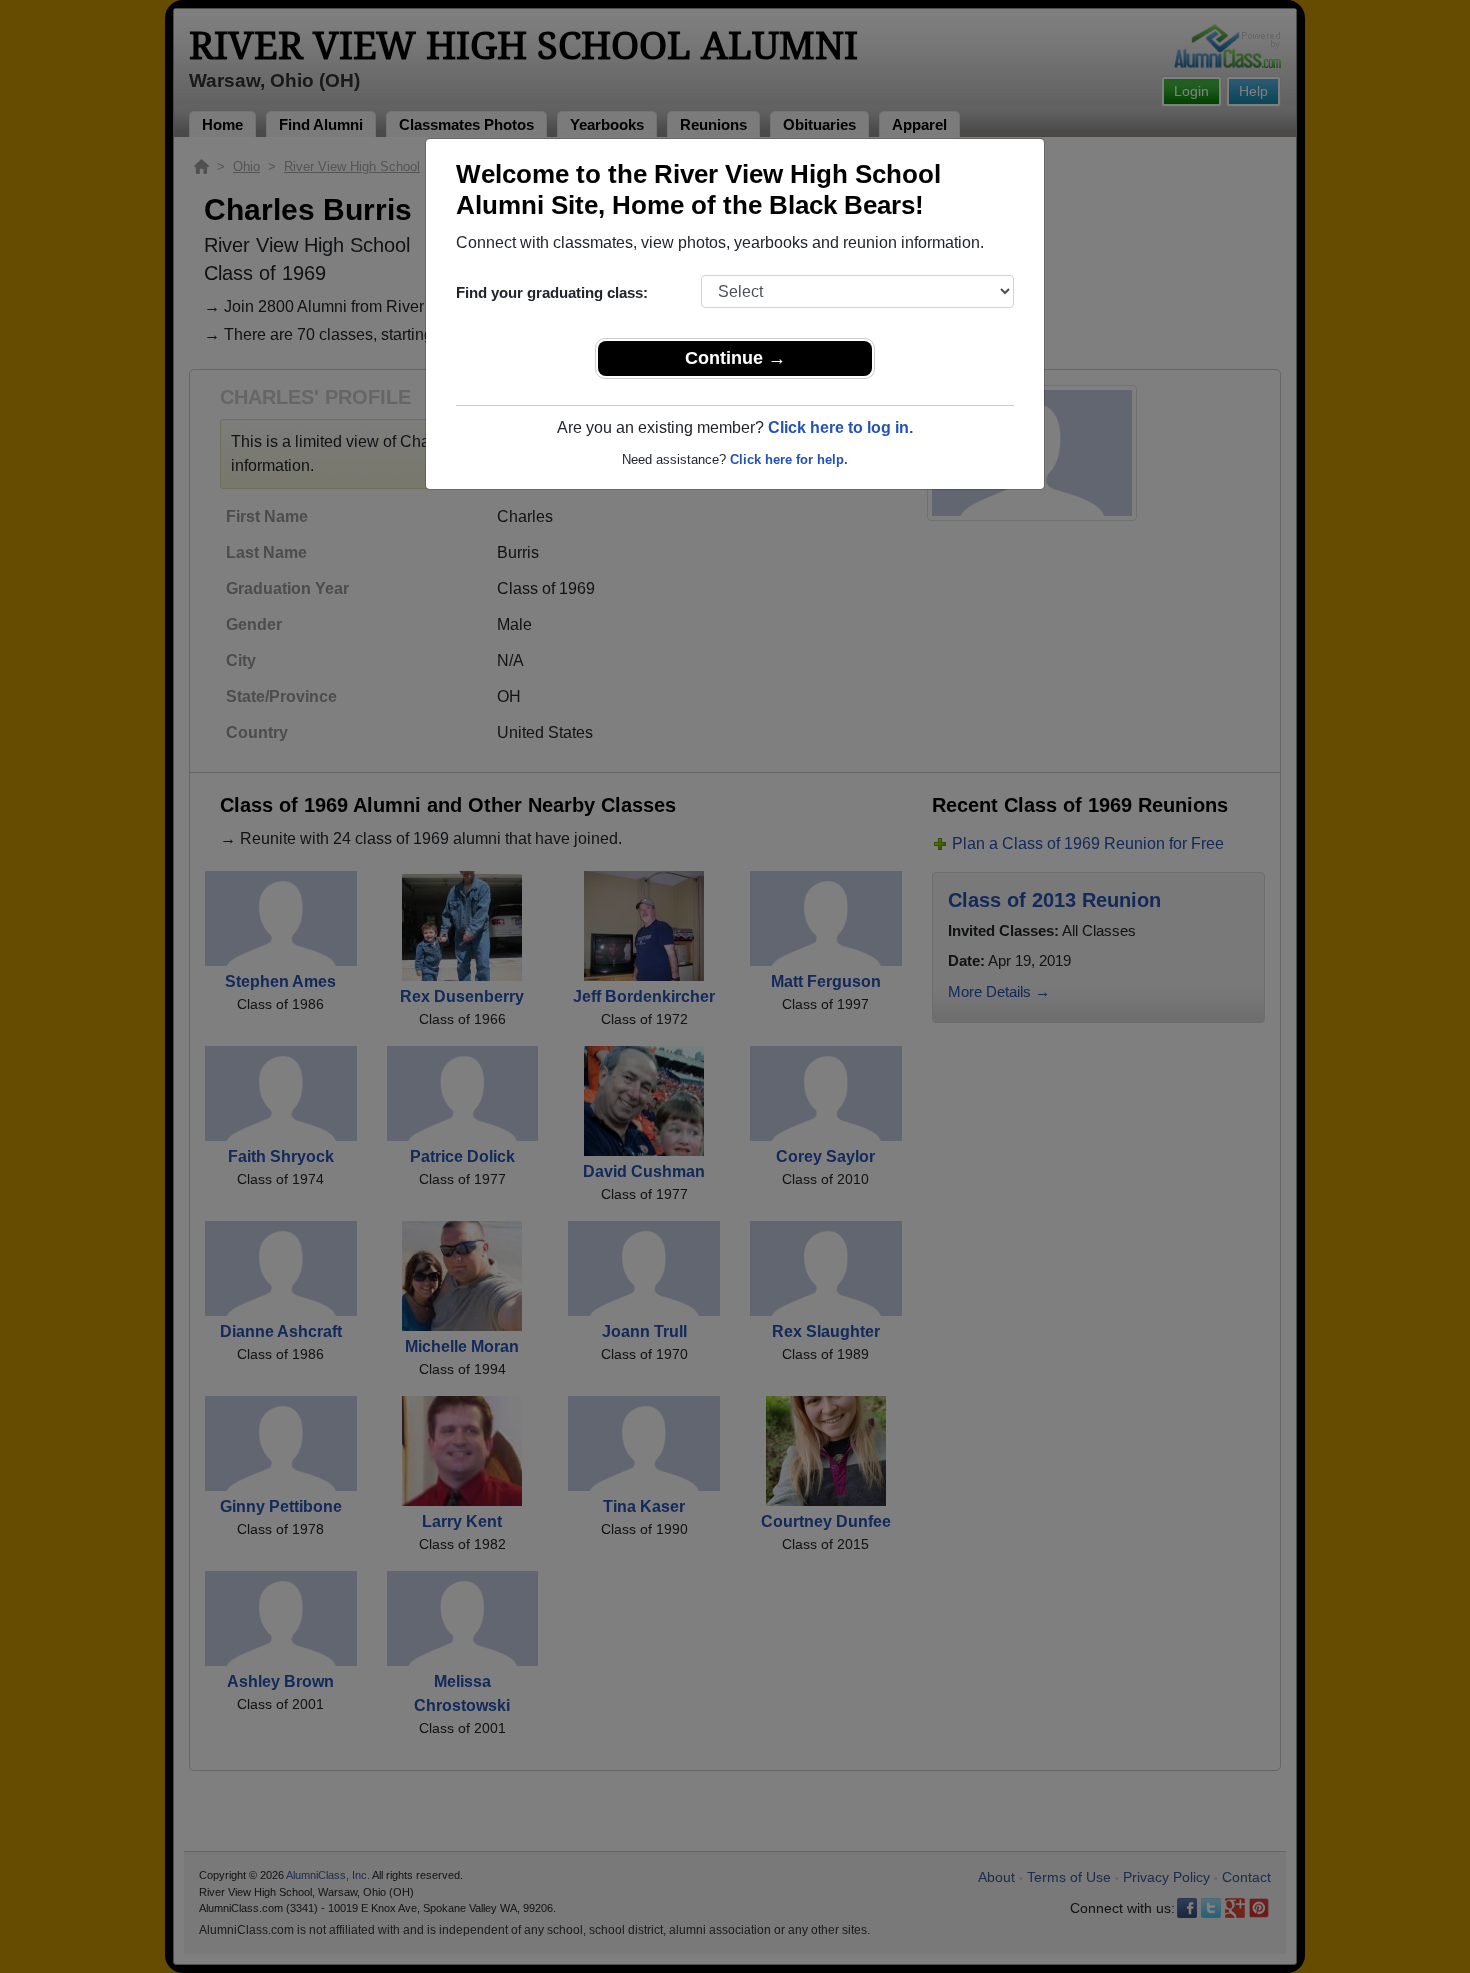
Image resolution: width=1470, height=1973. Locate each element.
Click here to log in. (840, 427)
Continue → (735, 358)
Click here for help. (789, 459)
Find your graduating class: (552, 292)
